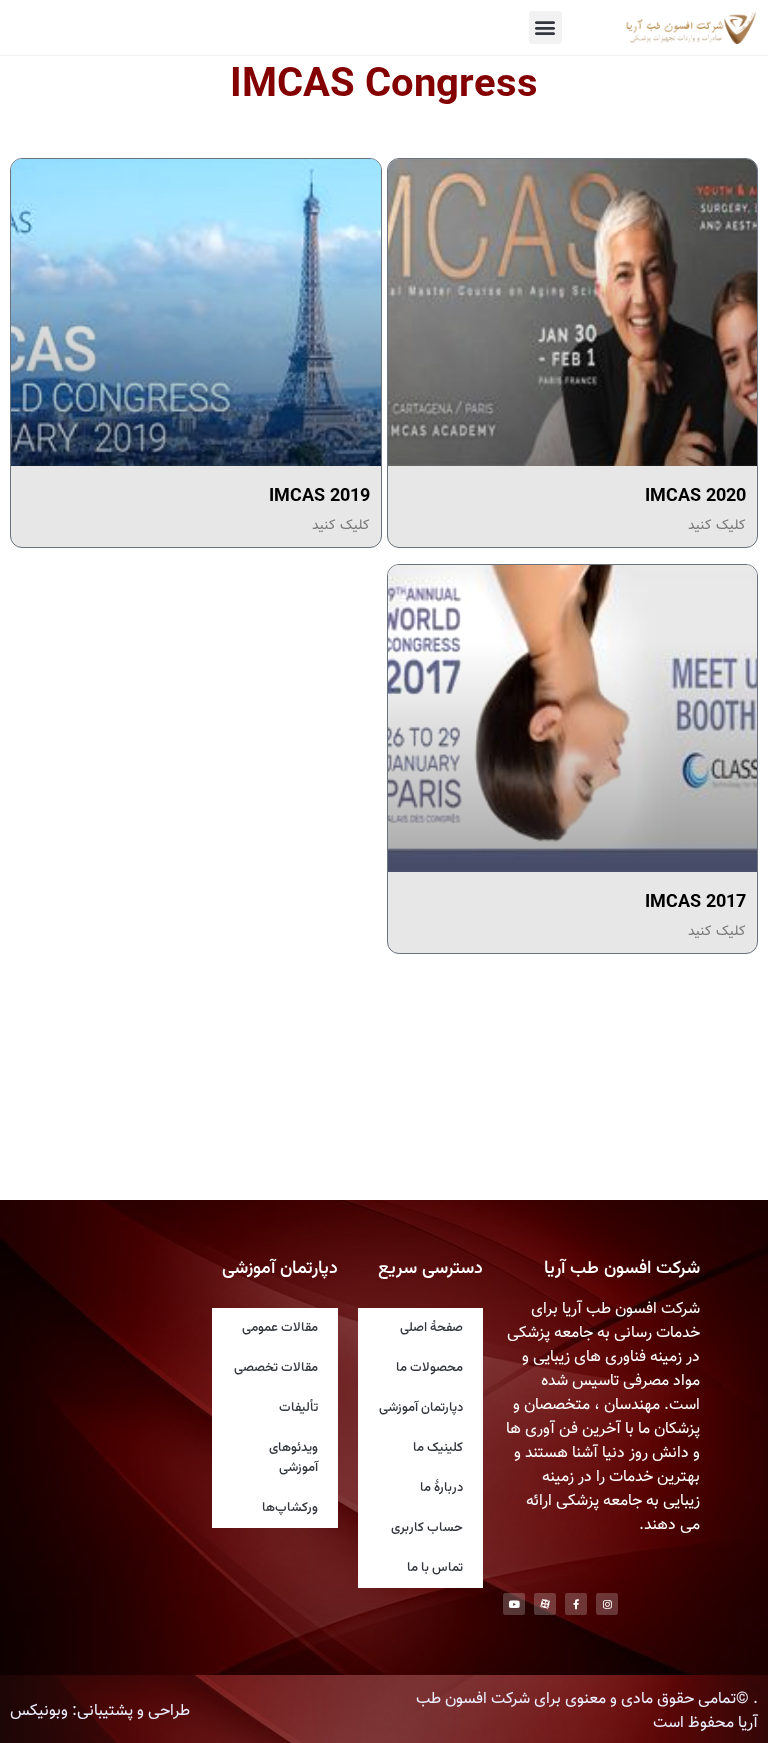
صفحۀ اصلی (431, 1328)
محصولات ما (429, 1368)
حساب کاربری (427, 1528)
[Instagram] (607, 1604)
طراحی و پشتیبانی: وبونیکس (100, 1711)
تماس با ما (435, 1568)
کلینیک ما (438, 1448)
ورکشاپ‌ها (290, 1508)
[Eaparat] (545, 1604)
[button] (545, 27)
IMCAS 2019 (319, 497)
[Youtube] (514, 1604)
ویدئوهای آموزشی (293, 1458)
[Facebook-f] (576, 1604)
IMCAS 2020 (695, 497)
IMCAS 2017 (695, 903)
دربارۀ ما (441, 1488)
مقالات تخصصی (276, 1368)
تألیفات (298, 1408)
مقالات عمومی (280, 1328)
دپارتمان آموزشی (421, 1408)
